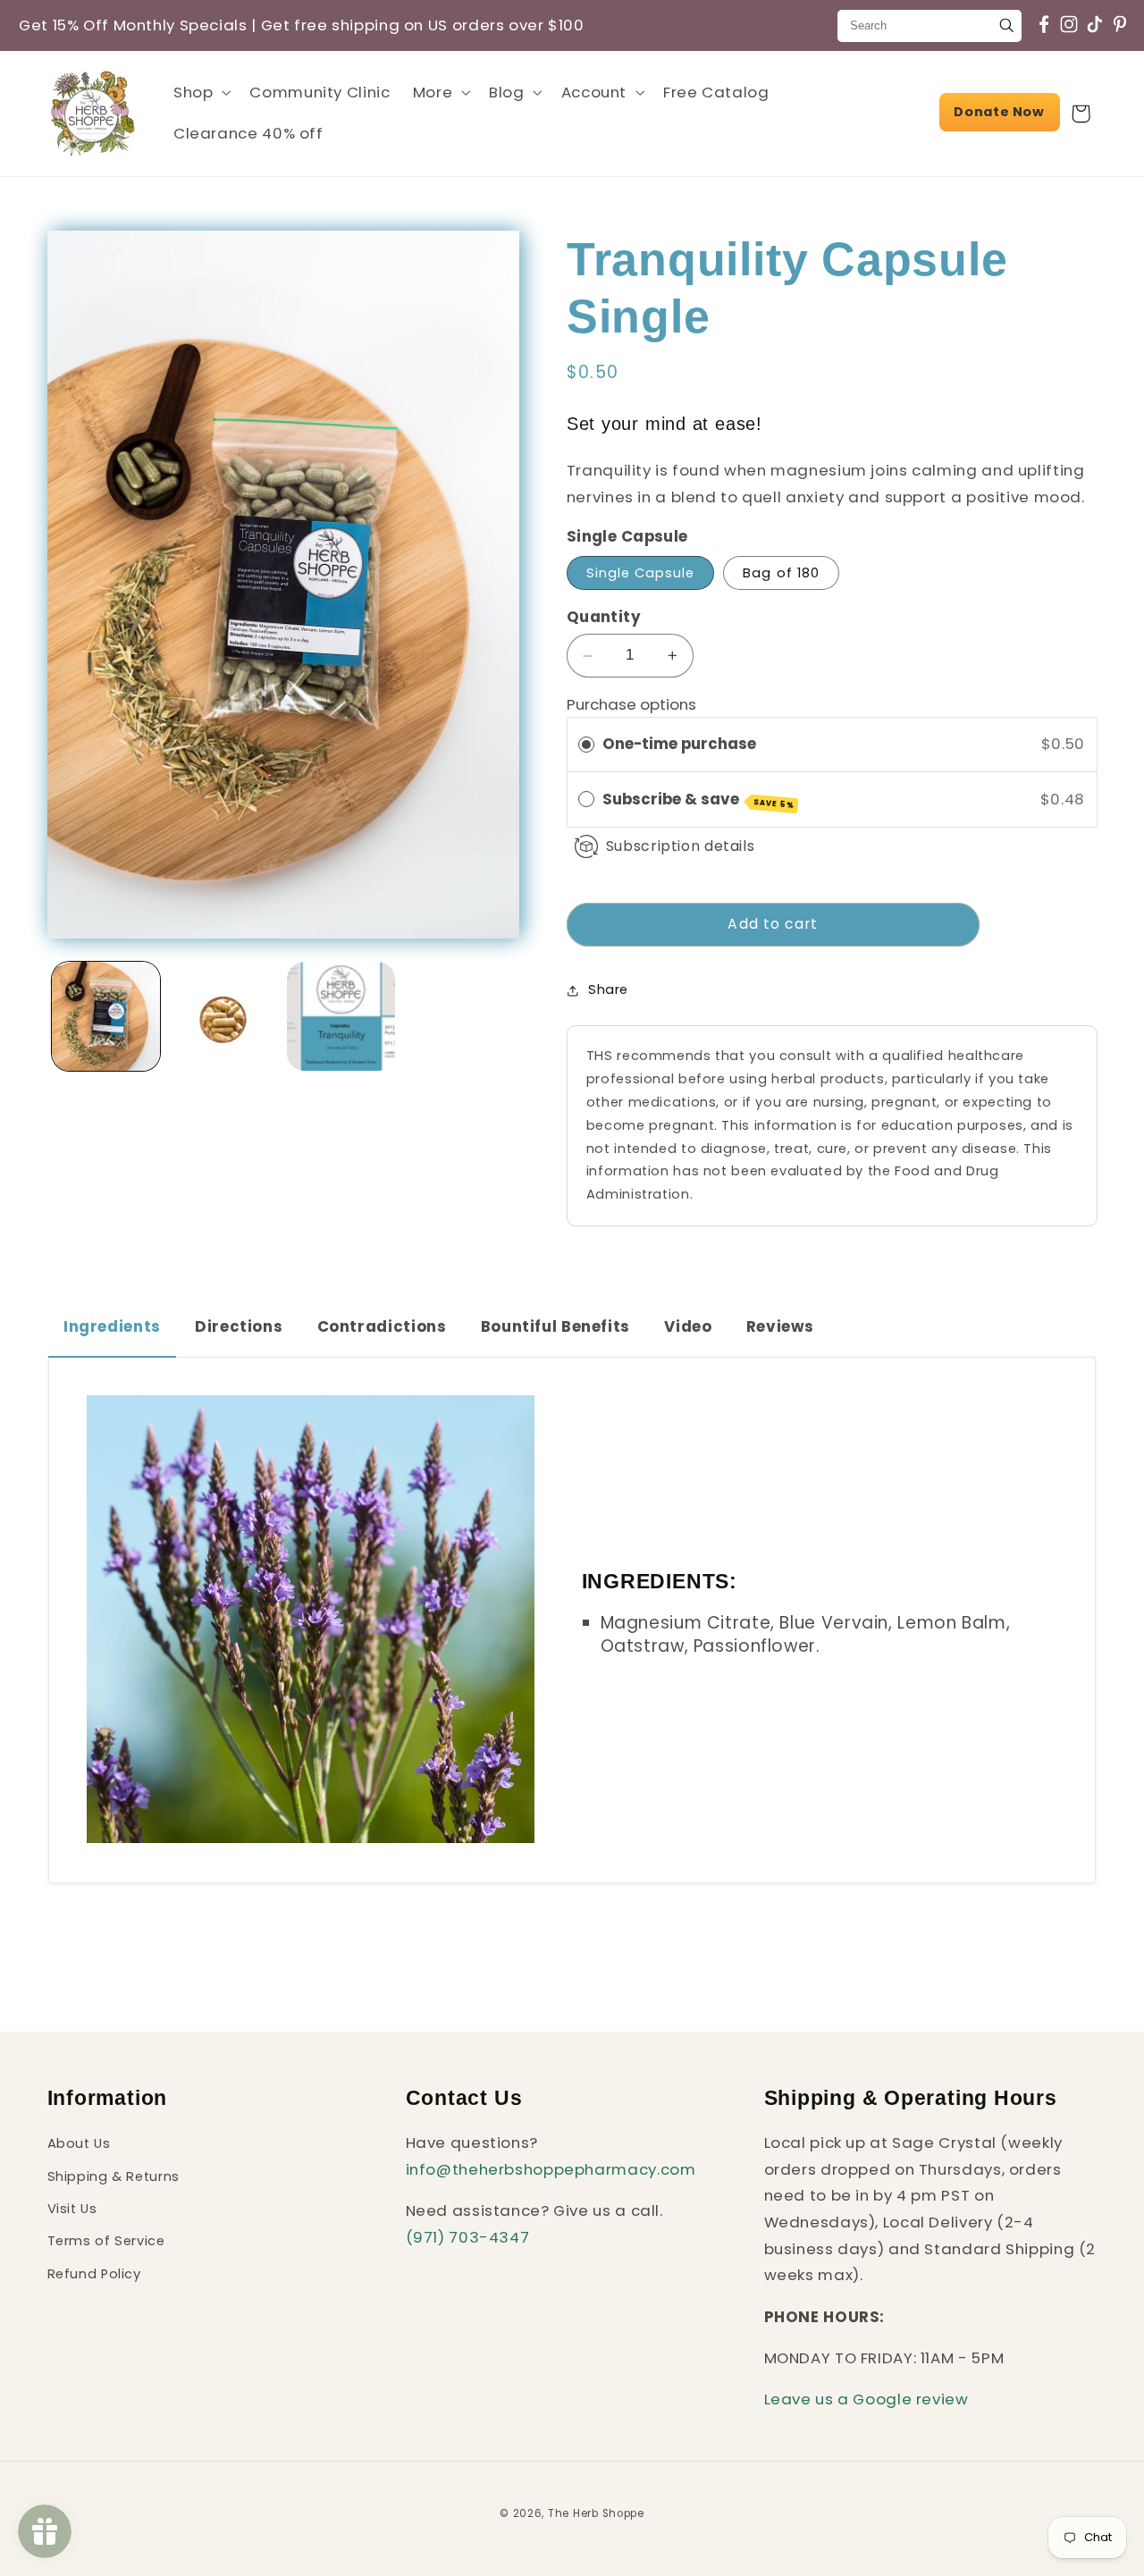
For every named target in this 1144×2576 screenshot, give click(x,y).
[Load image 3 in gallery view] (341, 1016)
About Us (79, 2144)
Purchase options (631, 704)
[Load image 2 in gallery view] (223, 1016)
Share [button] (608, 990)
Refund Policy (94, 2274)
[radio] (586, 745)
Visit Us (72, 2209)
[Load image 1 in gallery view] (106, 1016)
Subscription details (681, 847)
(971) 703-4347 (468, 2237)
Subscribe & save (699, 800)
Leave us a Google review (866, 2400)
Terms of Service (106, 2242)
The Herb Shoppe (596, 2513)
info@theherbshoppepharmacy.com (551, 2169)
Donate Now (999, 112)
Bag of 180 (781, 573)
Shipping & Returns (114, 2176)
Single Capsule (641, 573)
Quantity (604, 617)
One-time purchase (679, 745)
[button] (200, 93)
